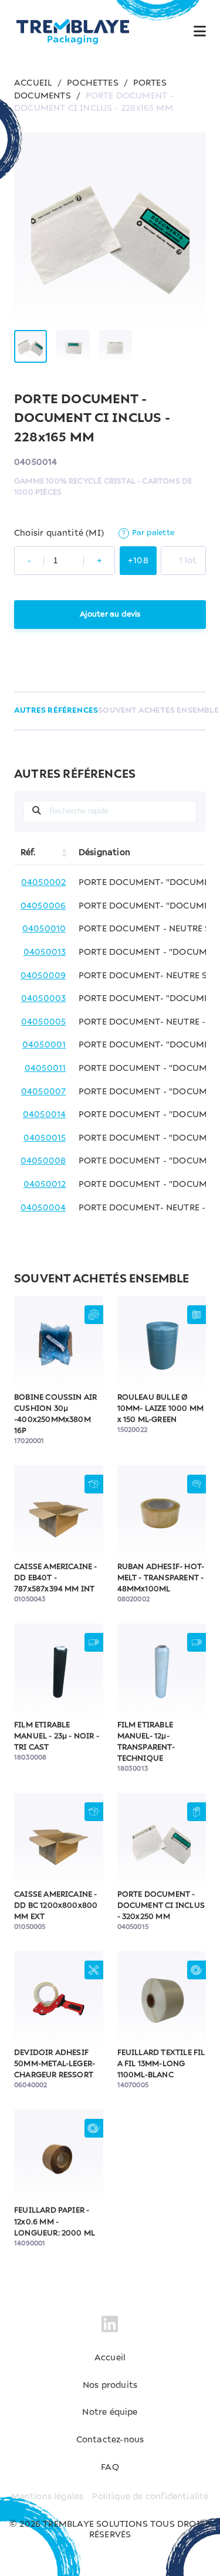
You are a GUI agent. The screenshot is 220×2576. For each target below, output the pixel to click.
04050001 (44, 1045)
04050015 (45, 1138)
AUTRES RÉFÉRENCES (56, 711)
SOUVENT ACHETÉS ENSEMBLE (158, 711)
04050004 (43, 1208)
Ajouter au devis (110, 615)
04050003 (44, 999)
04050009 (43, 976)
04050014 (45, 1115)
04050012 (45, 1185)
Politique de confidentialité (150, 2497)
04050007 (44, 1092)
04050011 (45, 1068)
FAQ (110, 2468)
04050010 (44, 929)
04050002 (44, 883)
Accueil (110, 2358)
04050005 (44, 1022)
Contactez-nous (110, 2440)
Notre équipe (110, 2412)
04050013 (45, 952)
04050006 (43, 906)
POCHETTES (93, 83)
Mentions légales (47, 2497)
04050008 (43, 1161)
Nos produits (110, 2386)
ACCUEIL (33, 83)
